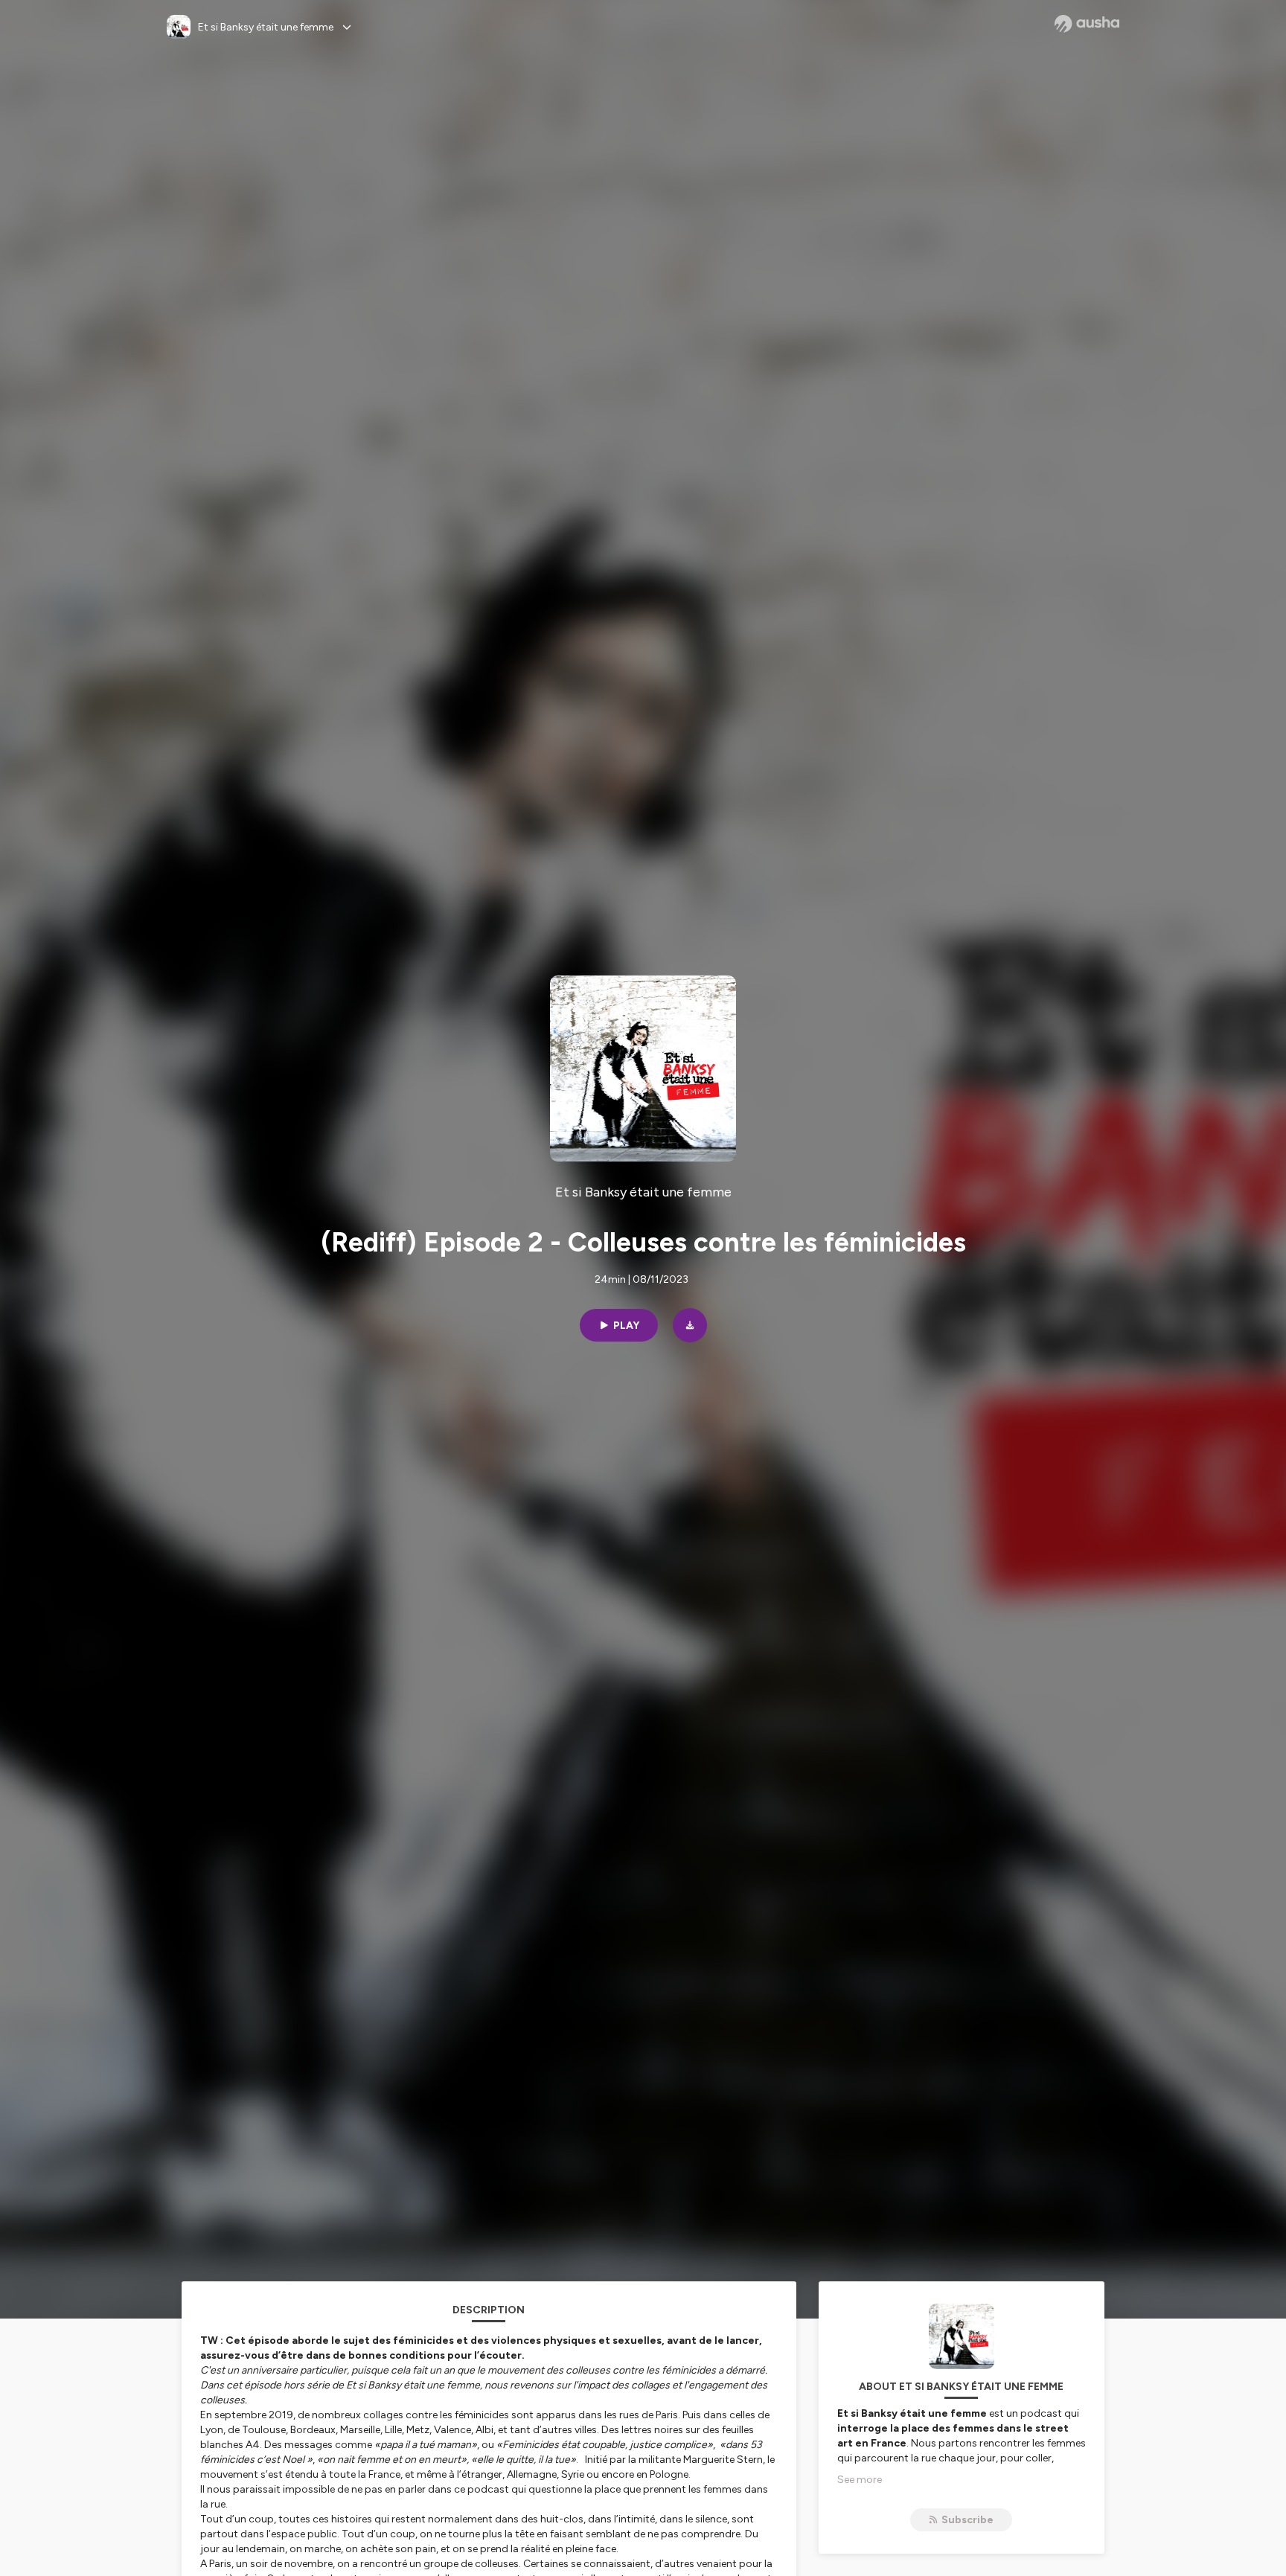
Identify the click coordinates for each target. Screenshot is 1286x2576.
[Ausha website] (1087, 24)
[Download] (690, 1325)
